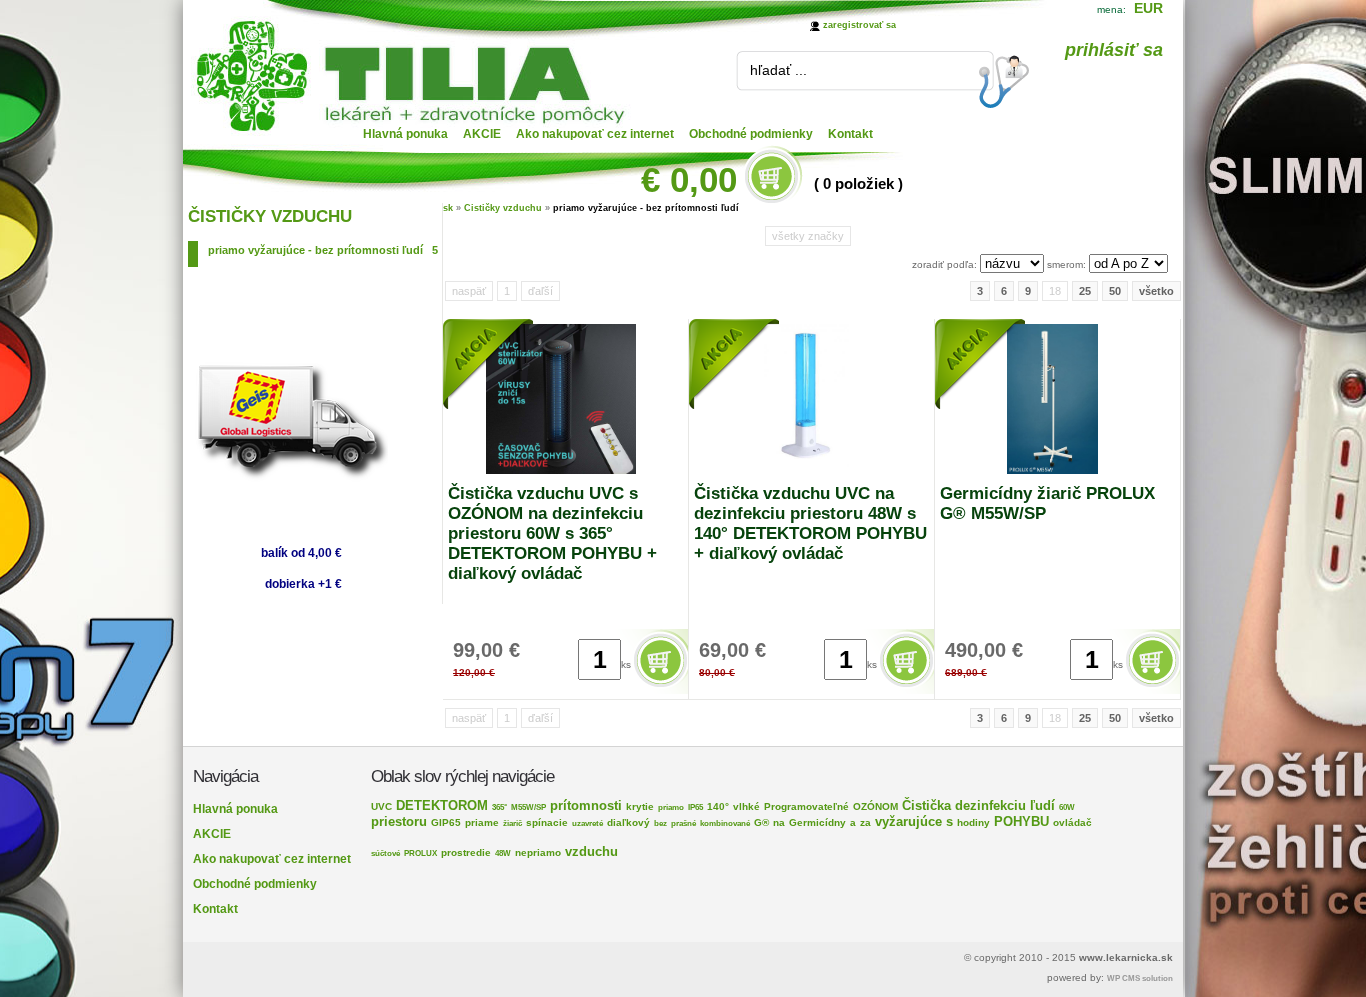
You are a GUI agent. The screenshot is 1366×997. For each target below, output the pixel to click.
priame (482, 822)
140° (718, 806)
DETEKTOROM (442, 805)
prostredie (466, 852)
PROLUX (420, 853)
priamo (671, 807)
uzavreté (587, 823)
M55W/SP (528, 807)
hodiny (973, 822)
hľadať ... (778, 70)
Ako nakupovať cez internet (595, 134)
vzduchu (591, 851)
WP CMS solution (1140, 978)
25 (1085, 291)
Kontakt (850, 134)
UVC (381, 806)
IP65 (695, 807)
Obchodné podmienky (751, 134)
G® (761, 822)
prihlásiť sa (1114, 50)
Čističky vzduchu (503, 208)
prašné (683, 823)
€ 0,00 (689, 179)
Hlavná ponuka (405, 134)
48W (503, 853)
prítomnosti (586, 805)
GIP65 (446, 822)
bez (660, 823)
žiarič (512, 823)
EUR (1148, 8)
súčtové (385, 853)
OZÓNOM (875, 806)
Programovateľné (806, 806)
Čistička (926, 805)
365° (499, 807)
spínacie (547, 822)
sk (448, 208)
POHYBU (1021, 821)
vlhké (746, 806)
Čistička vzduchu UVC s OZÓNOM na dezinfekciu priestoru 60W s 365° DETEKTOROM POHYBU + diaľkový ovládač (552, 533)
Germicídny (817, 822)
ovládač (1072, 822)
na (779, 822)
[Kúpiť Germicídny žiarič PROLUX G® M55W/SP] (1154, 687)
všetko (1156, 291)
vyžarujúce (908, 821)
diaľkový (628, 822)
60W (1067, 807)
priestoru (399, 821)
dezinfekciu (990, 805)
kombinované (725, 823)
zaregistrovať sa (859, 25)
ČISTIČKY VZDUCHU (270, 216)
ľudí (1042, 805)
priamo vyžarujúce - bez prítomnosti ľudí (323, 250)
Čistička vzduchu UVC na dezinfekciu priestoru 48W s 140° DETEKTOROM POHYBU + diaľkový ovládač (810, 523)
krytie (640, 806)
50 (1115, 291)
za (865, 822)
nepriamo (538, 852)
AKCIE (482, 134)
